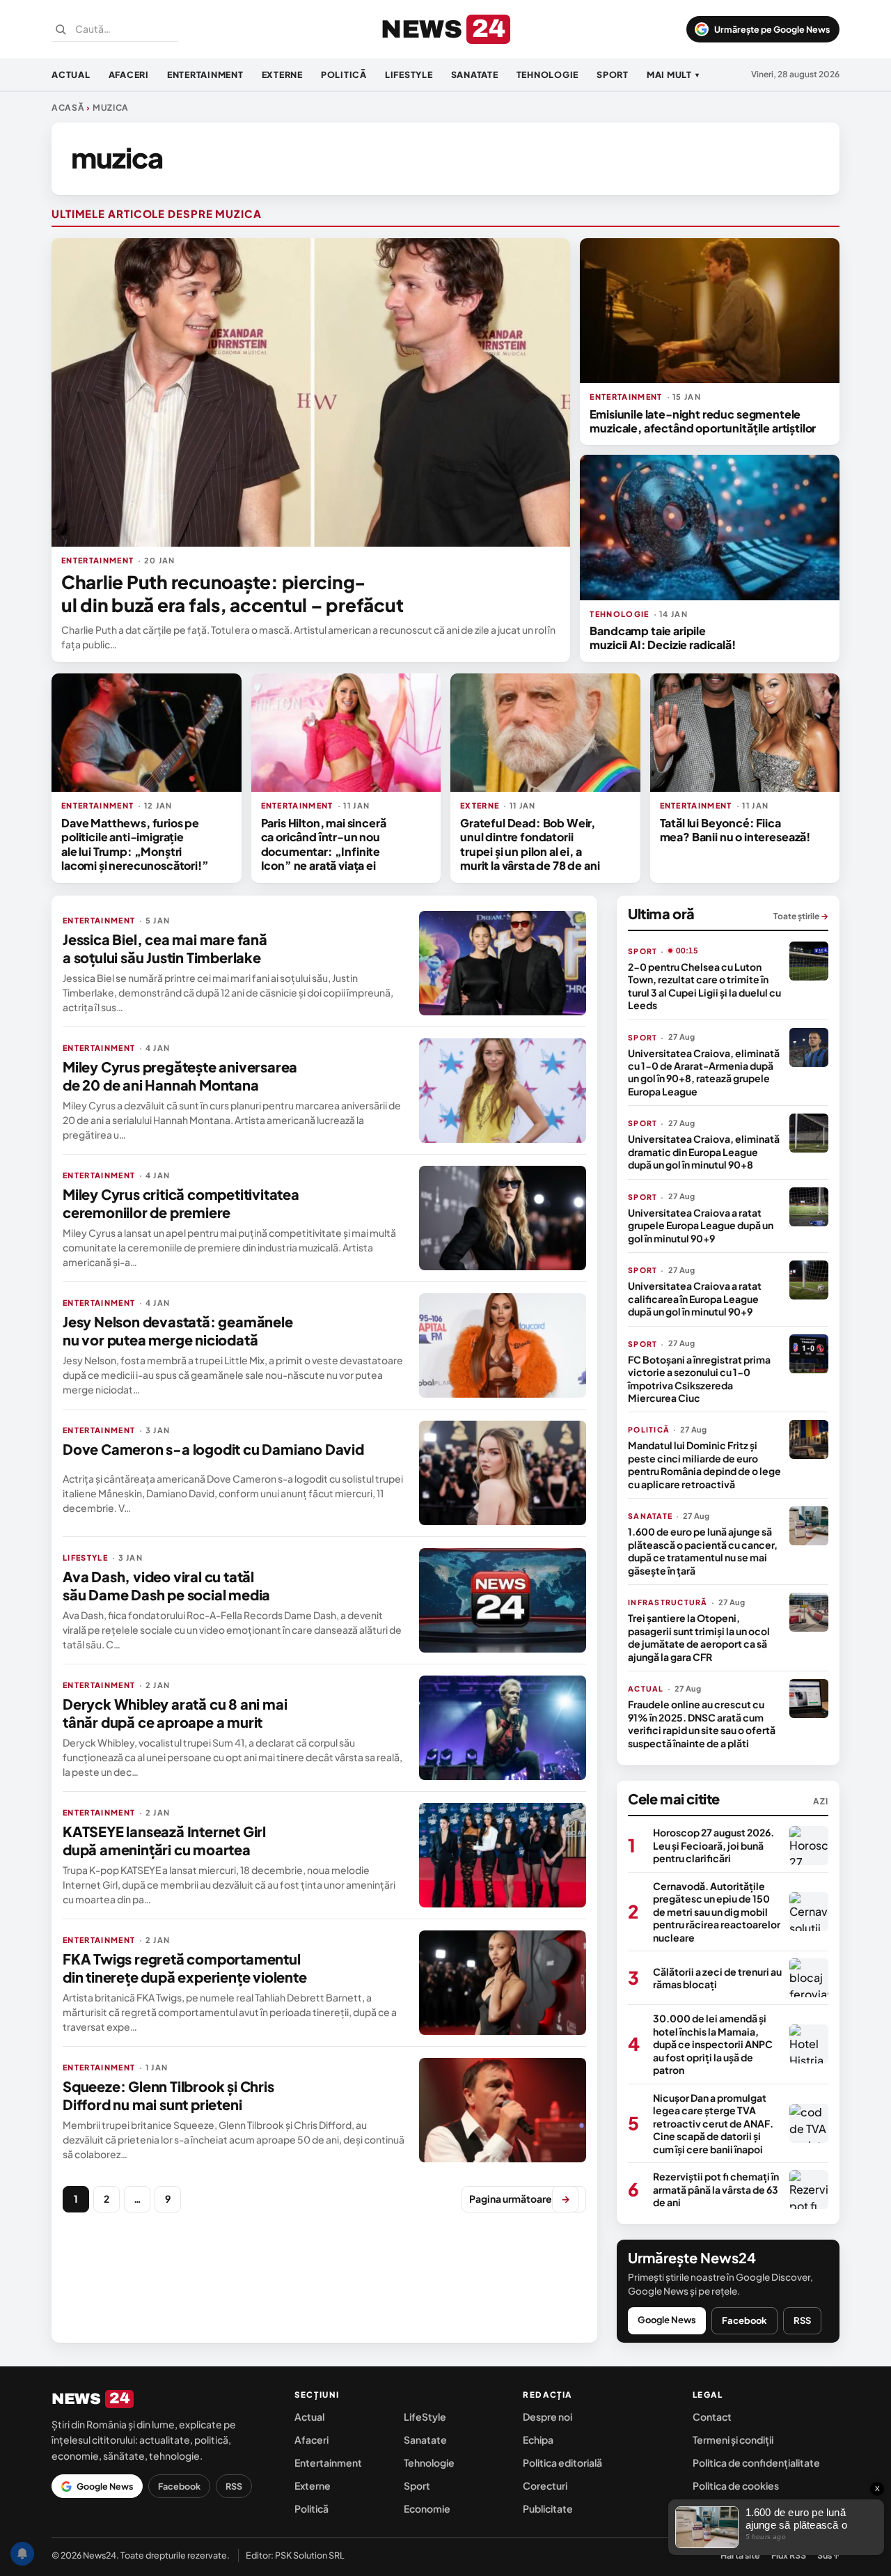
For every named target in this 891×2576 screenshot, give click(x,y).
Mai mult (673, 75)
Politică (344, 75)
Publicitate (548, 2508)
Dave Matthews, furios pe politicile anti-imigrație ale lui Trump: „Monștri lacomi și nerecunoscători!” (135, 844)
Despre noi (547, 2417)
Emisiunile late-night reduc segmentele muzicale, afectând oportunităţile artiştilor (703, 421)
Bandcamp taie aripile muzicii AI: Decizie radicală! (662, 638)
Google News (667, 2320)
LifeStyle (409, 75)
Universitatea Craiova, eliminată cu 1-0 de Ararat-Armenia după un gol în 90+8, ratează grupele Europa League (704, 1072)
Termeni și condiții (733, 2440)
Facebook (744, 2320)
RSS (802, 2320)
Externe (282, 75)
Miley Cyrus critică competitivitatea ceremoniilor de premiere (181, 1203)
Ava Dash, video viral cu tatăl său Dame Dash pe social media (166, 1585)
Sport (613, 75)
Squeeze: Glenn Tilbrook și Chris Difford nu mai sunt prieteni (168, 2095)
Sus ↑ (828, 2555)
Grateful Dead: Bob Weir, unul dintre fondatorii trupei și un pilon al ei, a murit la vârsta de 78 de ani (530, 844)
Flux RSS (789, 2555)
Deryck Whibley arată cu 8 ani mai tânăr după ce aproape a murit (175, 1713)
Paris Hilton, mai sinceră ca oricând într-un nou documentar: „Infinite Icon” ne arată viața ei (324, 844)
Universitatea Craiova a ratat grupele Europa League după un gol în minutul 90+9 (701, 1225)
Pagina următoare (520, 2199)
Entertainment (205, 75)
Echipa (538, 2440)
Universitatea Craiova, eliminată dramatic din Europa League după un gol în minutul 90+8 (704, 1152)
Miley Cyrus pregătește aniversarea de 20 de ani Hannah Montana (180, 1076)
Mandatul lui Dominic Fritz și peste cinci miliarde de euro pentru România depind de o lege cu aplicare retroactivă (704, 1464)
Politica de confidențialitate (756, 2462)
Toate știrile (801, 916)
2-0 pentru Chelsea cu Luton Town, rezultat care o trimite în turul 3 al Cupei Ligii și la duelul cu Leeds (704, 986)
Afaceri (129, 75)
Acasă (68, 108)
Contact (712, 2417)
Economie (427, 2508)
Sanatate (475, 75)
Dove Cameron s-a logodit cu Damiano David (213, 1449)
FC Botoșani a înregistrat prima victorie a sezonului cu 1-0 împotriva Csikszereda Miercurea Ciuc (699, 1379)
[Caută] (61, 29)
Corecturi (545, 2485)
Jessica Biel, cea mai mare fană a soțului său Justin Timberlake (165, 948)
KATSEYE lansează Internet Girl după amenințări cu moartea (164, 1840)
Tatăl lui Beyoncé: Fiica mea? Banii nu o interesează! (735, 830)
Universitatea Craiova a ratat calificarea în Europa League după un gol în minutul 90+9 (695, 1298)
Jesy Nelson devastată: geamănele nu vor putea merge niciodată (178, 1330)
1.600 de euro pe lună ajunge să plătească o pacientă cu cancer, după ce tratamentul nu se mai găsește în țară (703, 1551)
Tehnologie (548, 75)
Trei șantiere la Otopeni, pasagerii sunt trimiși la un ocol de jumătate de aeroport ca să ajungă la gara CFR (699, 1637)
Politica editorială (562, 2462)
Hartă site (740, 2555)
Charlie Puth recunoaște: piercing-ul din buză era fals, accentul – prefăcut (232, 593)
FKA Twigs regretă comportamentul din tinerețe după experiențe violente (185, 1968)
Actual (71, 75)
